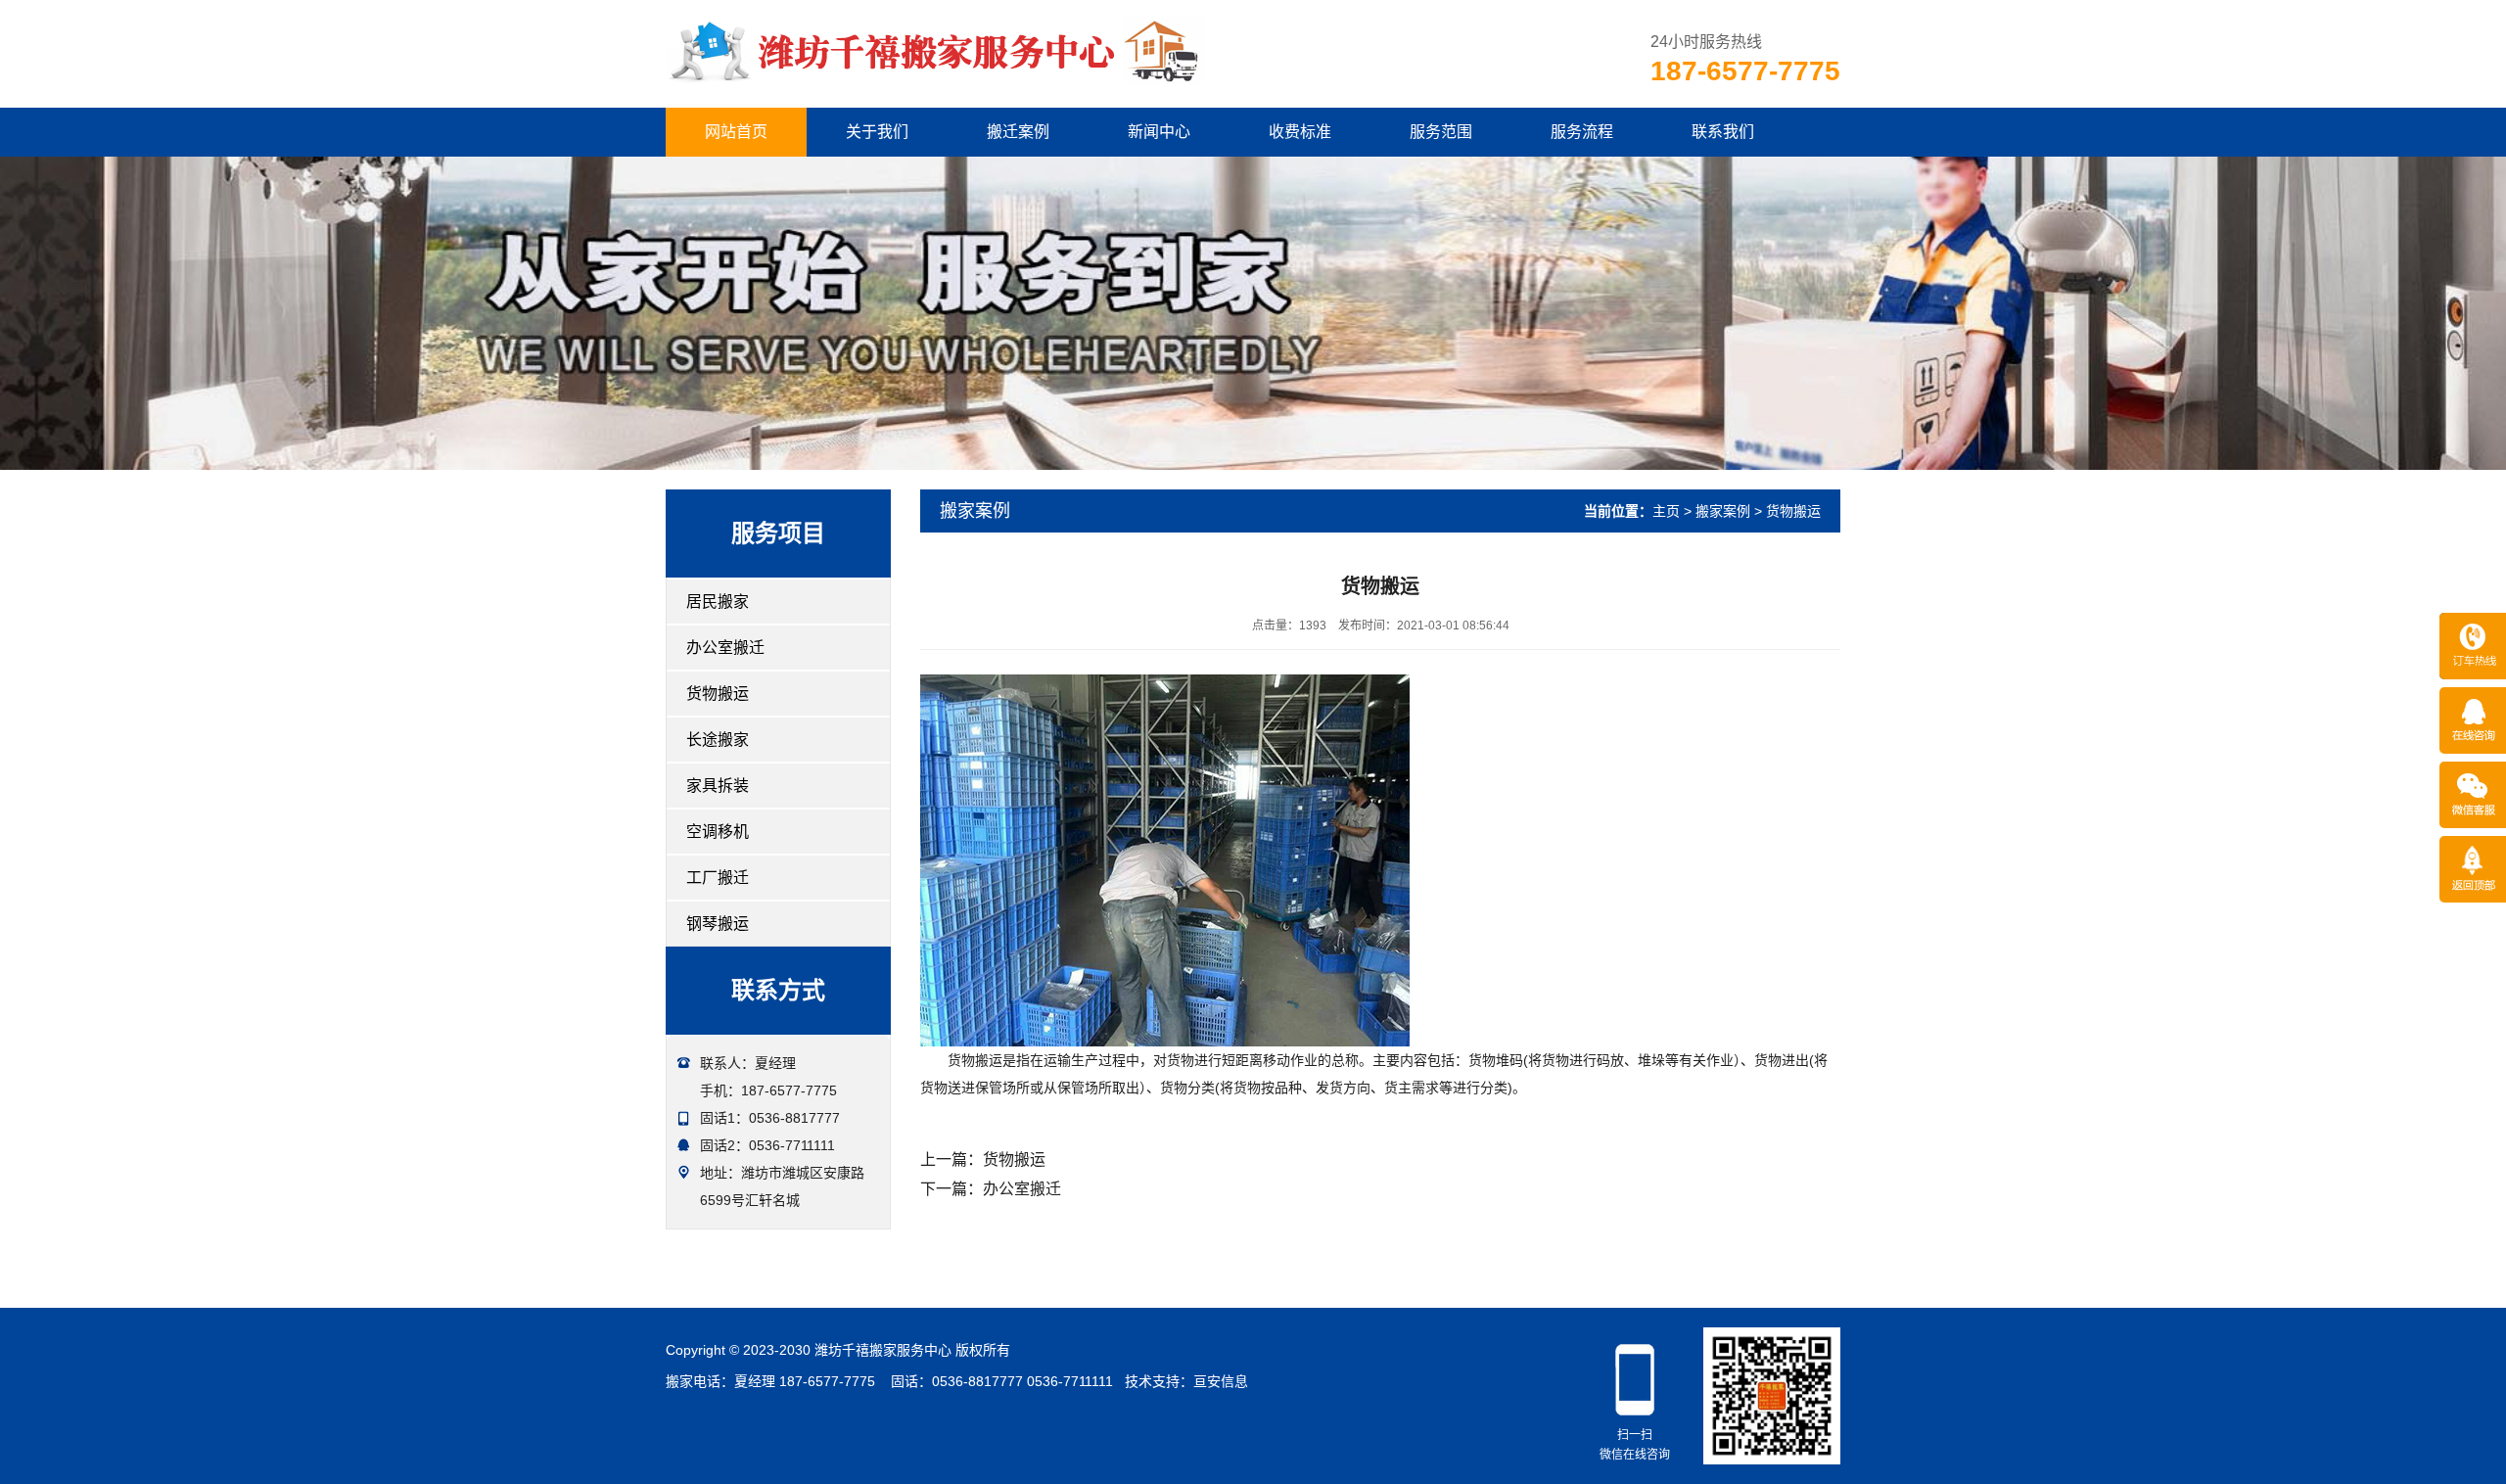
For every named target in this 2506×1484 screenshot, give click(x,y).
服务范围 (1441, 132)
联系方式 (778, 990)
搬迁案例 (1018, 132)
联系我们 (1723, 132)
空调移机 (718, 832)
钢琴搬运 (718, 924)
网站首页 (736, 132)
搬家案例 (1723, 511)
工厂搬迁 (718, 878)
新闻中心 (1159, 132)
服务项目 (778, 533)
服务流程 (1582, 132)
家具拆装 (718, 786)
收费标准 (1300, 132)
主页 (1666, 511)
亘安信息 (1221, 1381)
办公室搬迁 (725, 648)
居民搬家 (718, 602)
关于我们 (877, 132)
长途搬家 (718, 740)
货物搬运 (718, 694)
